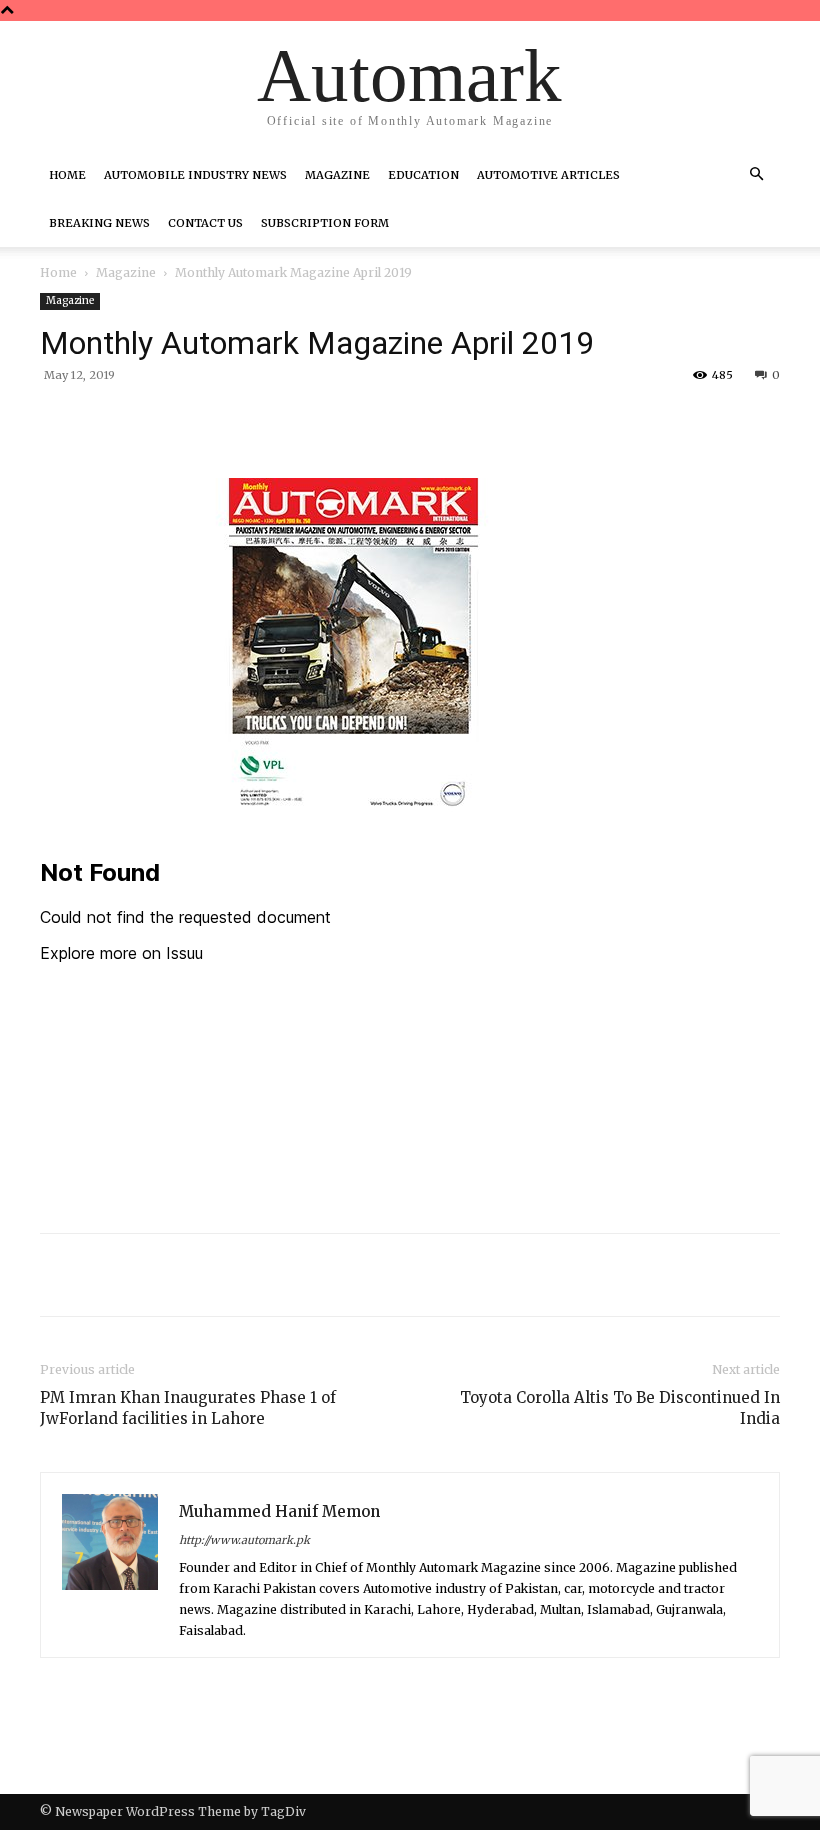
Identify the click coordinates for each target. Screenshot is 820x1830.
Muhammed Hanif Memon (279, 1511)
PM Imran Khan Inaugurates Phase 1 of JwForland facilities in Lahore (188, 1408)
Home (67, 175)
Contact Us (205, 223)
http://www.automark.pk (244, 1540)
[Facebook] (182, 421)
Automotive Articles (548, 175)
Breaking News (99, 223)
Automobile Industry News (195, 175)
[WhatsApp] (320, 421)
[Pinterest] (274, 421)
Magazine (337, 175)
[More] (367, 421)
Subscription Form (325, 223)
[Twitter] (228, 421)
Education (423, 175)
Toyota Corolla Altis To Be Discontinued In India (620, 1408)
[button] (756, 175)
